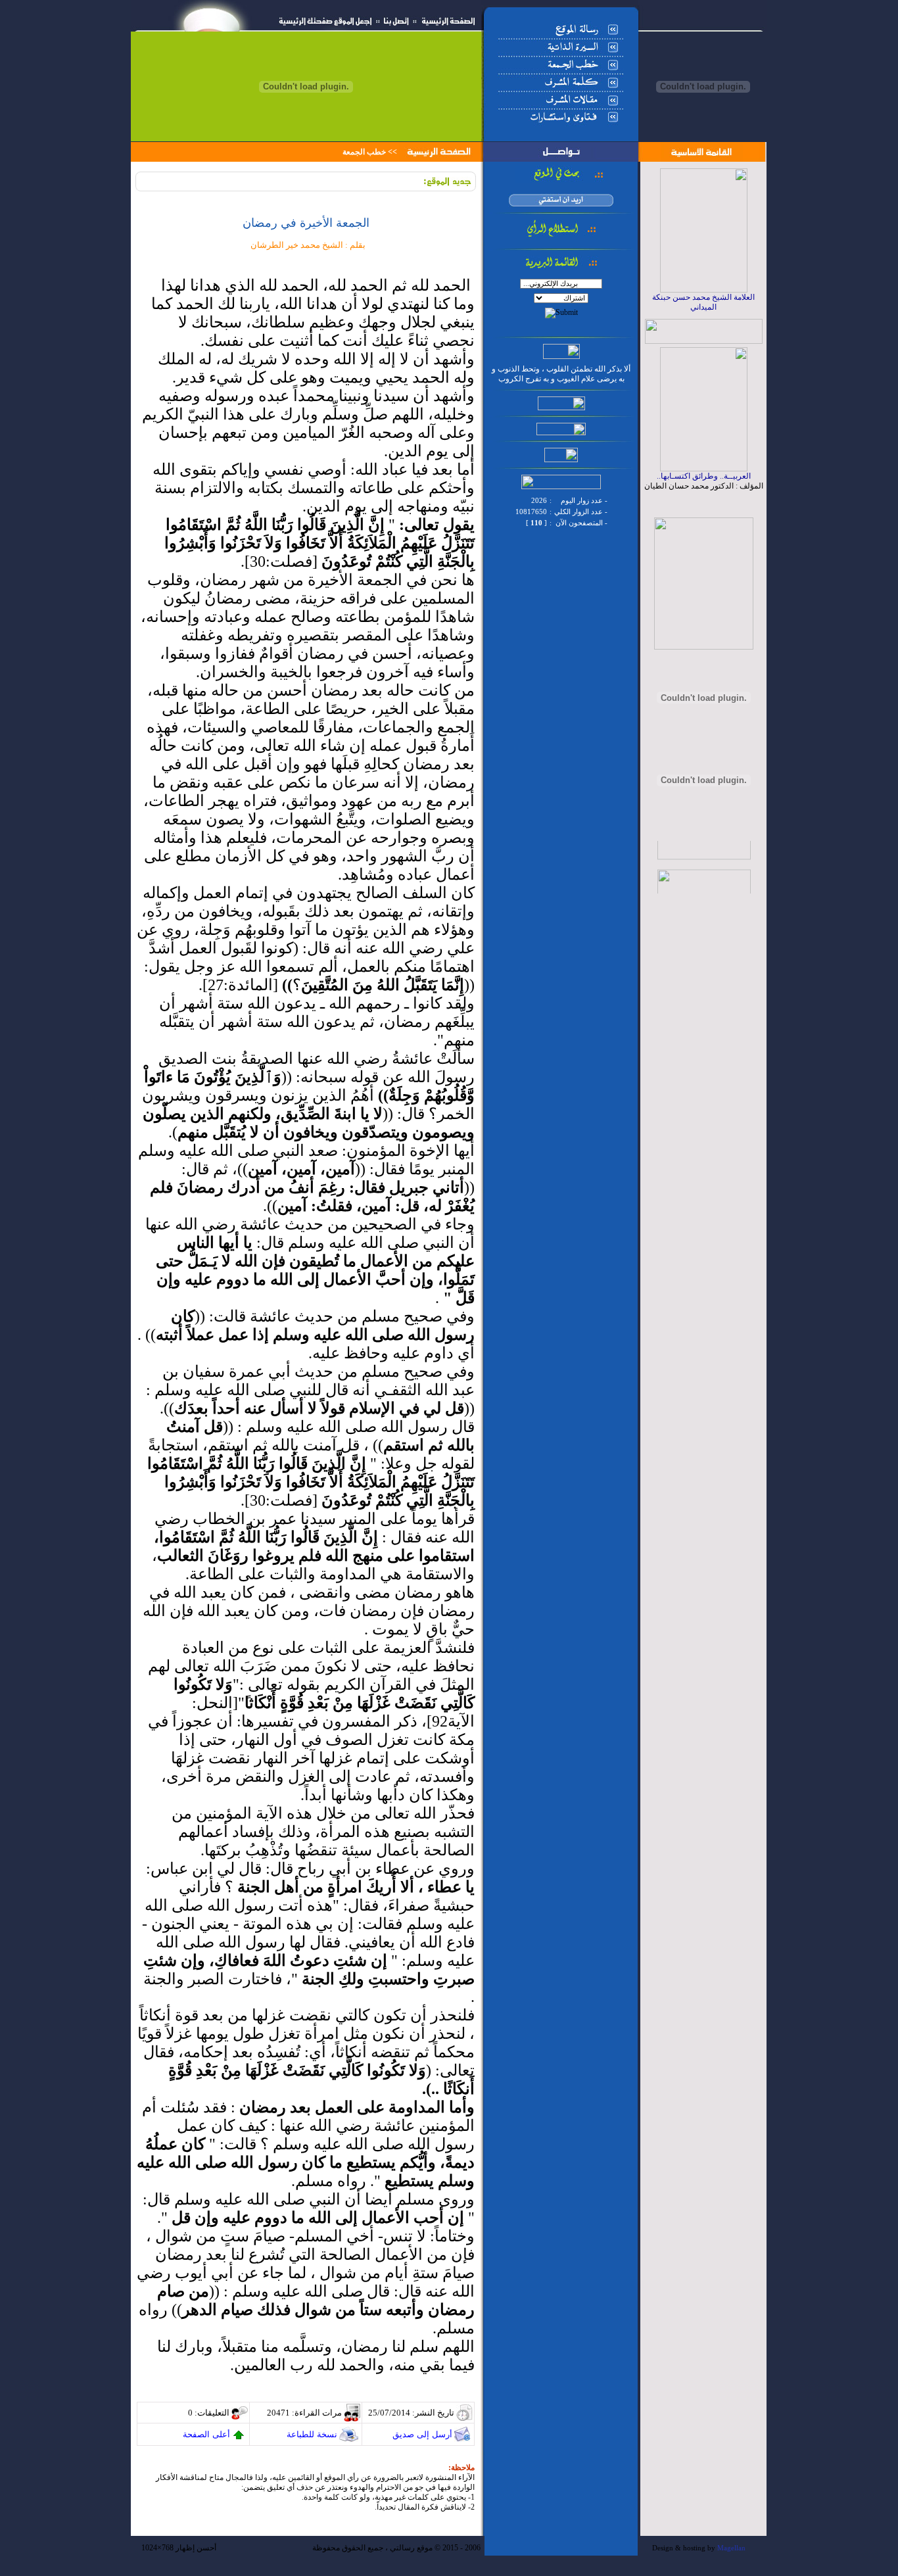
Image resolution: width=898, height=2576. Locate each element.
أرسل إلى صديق (422, 2434)
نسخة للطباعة (312, 2434)
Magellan (731, 2548)
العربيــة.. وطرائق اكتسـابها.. (704, 476)
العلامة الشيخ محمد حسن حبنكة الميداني (703, 302)
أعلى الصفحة (206, 2434)
